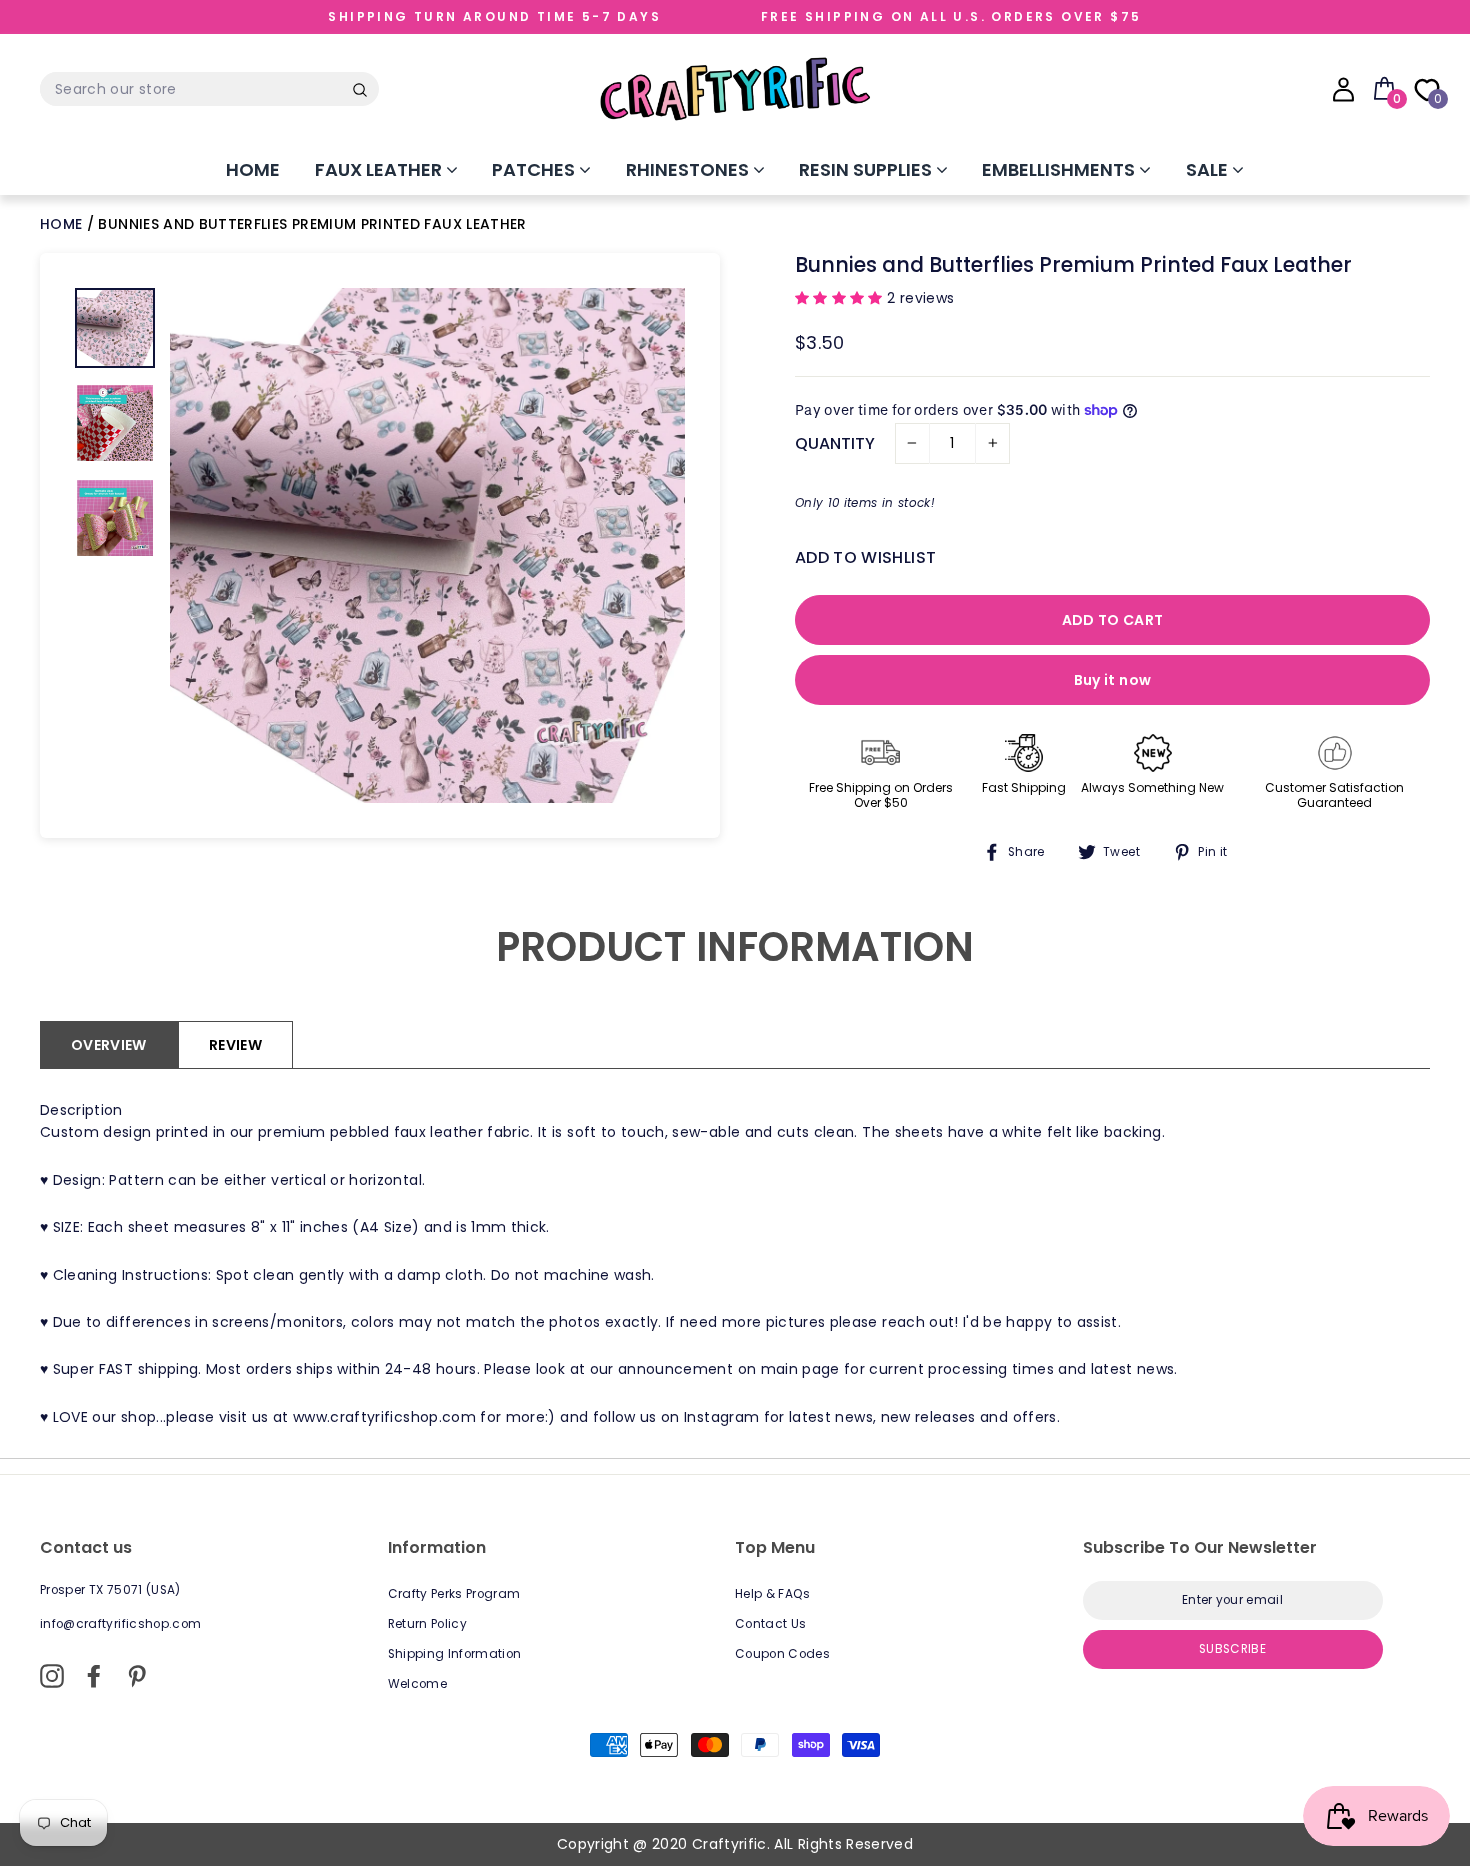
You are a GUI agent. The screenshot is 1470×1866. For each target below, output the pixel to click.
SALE (1209, 169)
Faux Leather (380, 169)
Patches (535, 169)
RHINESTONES (689, 169)
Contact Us (771, 1624)
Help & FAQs (773, 1594)
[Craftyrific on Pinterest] (137, 1676)
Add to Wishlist (865, 557)
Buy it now (1113, 680)
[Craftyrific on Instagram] (52, 1676)
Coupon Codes (782, 1654)
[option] (427, 545)
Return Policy (428, 1624)
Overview (109, 1045)
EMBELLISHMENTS (1060, 169)
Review (235, 1045)
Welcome (417, 1684)
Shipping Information (455, 1654)
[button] (841, 298)
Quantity (835, 443)
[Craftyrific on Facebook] (94, 1676)
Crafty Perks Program (454, 1594)
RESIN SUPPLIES (867, 169)
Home (253, 169)
